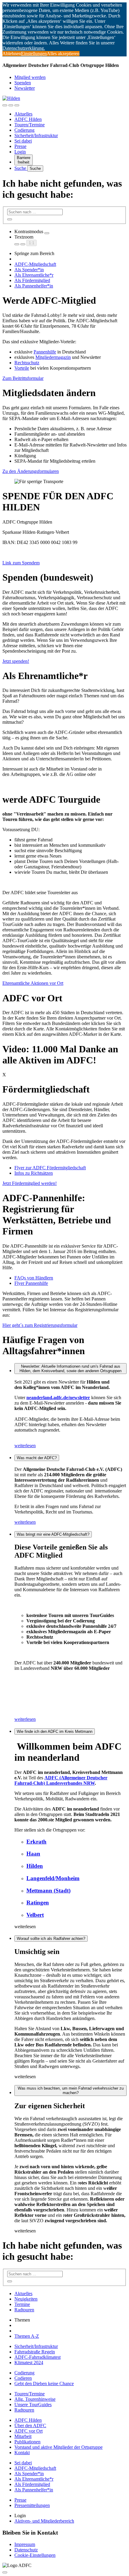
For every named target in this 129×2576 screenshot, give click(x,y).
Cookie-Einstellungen (35, 2555)
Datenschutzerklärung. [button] (24, 48)
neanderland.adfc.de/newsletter (58, 1398)
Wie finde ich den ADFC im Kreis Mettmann (55, 1731)
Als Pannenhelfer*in (34, 286)
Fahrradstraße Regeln (35, 2352)
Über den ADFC (30, 2426)
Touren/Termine (30, 125)
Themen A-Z (27, 2336)
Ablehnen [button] (12, 54)
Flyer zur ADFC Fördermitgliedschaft (50, 1168)
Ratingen (38, 1903)
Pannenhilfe (45, 352)
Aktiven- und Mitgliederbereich (44, 2521)
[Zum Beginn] (5, 2572)
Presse (20, 146)
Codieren (23, 2378)
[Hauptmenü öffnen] (17, 105)
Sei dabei (23, 141)
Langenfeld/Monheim (53, 1878)
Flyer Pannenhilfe (31, 1283)
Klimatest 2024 (29, 2363)
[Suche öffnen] (11, 105)
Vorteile (22, 368)
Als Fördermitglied (32, 280)
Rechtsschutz (27, 363)
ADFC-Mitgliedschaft (35, 264)
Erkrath (36, 1842)
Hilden (35, 1866)
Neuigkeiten (26, 2299)
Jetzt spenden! (16, 661)
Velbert (35, 1915)
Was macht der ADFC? (37, 1458)
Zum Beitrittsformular (23, 378)
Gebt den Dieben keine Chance (44, 2384)
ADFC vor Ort (28, 2431)
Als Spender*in (29, 270)
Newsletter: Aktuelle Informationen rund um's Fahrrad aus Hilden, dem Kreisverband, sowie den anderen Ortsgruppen (70, 1369)
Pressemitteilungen (32, 2505)
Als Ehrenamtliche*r (34, 275)
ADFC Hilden (28, 119)
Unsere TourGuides (33, 2405)
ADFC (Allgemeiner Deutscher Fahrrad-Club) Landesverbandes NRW (61, 1780)
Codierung (24, 130)
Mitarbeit (23, 2436)
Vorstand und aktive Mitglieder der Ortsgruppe (58, 2447)
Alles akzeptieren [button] (63, 54)
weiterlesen (25, 1446)
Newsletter (25, 88)
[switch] (47, 233)
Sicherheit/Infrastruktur (36, 135)
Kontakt (22, 2453)
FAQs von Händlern (34, 1278)
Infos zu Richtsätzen (34, 1173)
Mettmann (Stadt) (48, 1891)
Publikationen (27, 2442)
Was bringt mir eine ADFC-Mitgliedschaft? (53, 1534)
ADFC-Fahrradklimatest (37, 2357)
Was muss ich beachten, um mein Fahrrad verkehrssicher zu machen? (71, 2091)
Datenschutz (26, 2550)
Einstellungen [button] (34, 54)
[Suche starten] (10, 219)
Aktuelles (23, 114)
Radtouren (24, 2310)
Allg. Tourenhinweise (35, 2399)
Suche (21, 168)
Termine (22, 2304)
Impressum (25, 2544)
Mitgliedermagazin (53, 357)
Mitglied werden (30, 77)
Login (20, 152)
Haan (33, 1854)
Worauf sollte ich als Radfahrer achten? (51, 1939)
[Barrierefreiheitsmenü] (5, 105)
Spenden (23, 83)
